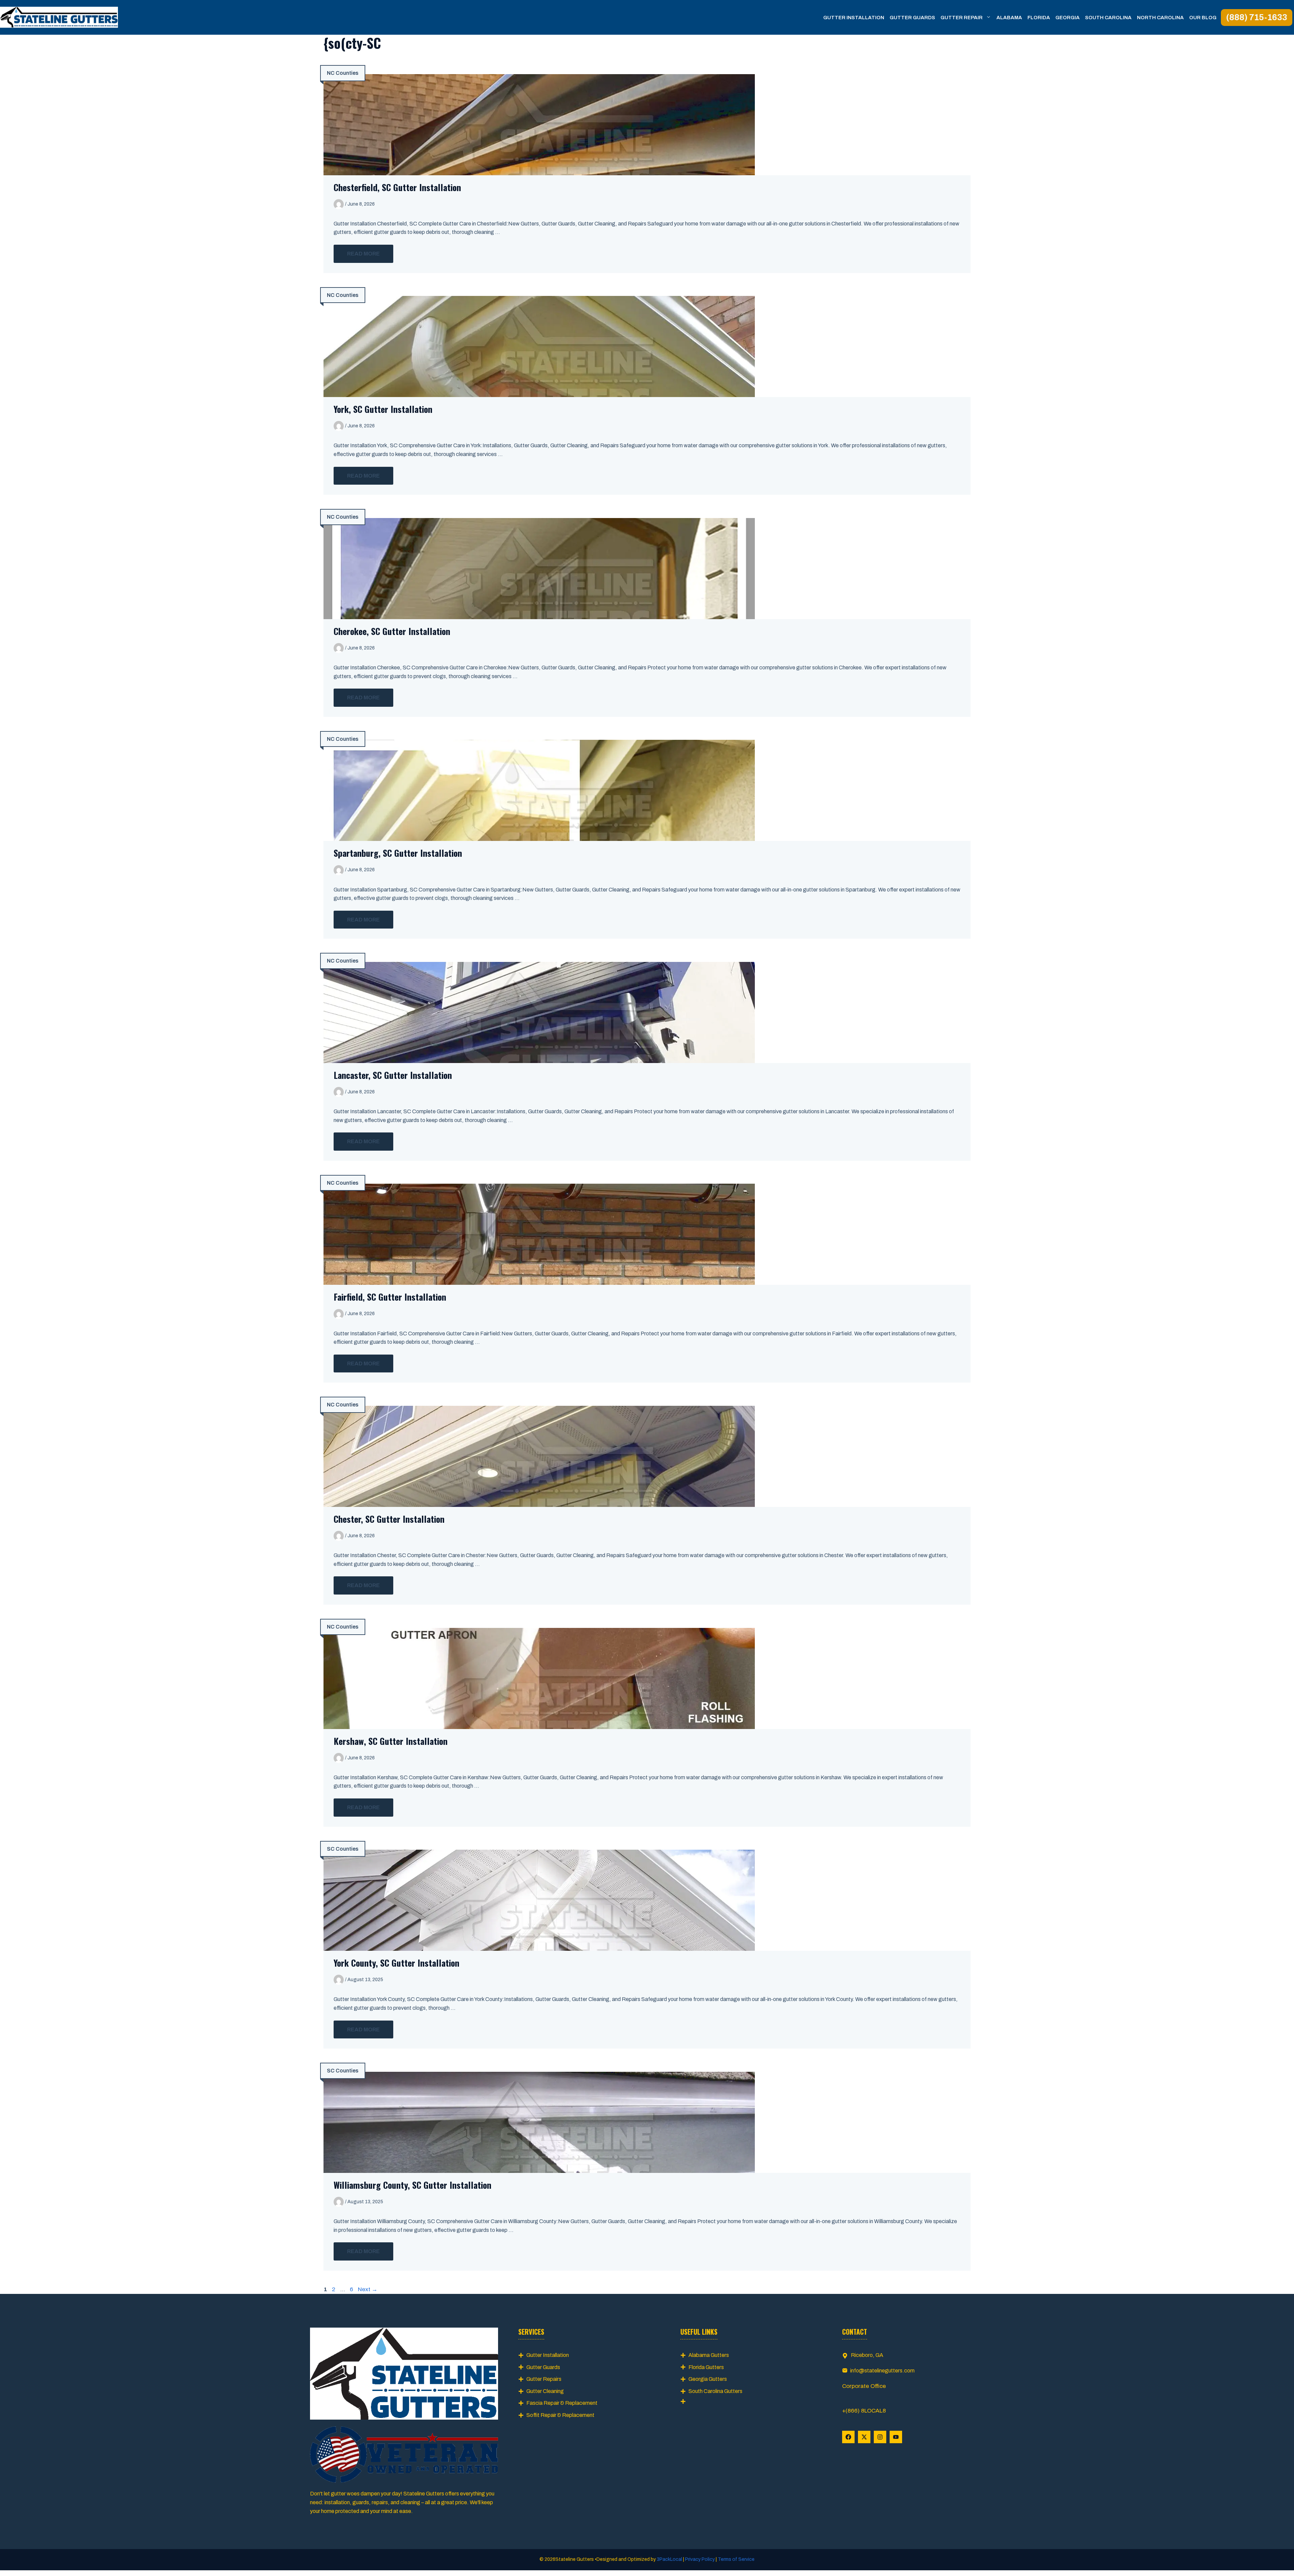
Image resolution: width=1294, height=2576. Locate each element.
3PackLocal (670, 2559)
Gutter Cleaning (545, 2391)
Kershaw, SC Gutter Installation (391, 1741)
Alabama (1009, 18)
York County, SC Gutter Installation (396, 1963)
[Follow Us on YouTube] (896, 2437)
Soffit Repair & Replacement (560, 2415)
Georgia (1068, 18)
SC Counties (343, 1849)
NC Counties (343, 73)
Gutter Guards (912, 18)
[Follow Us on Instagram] (880, 2437)
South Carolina (1108, 18)
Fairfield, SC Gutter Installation (390, 1297)
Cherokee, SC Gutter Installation (392, 631)
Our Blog (1203, 18)
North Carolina (1160, 18)
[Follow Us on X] (864, 2437)
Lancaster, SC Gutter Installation (393, 1075)
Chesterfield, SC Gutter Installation (397, 187)
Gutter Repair (962, 18)
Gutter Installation (854, 18)
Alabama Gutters (709, 2355)
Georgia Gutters (708, 2379)
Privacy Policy (700, 2559)
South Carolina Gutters (715, 2391)
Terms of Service (736, 2559)
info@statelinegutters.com (882, 2371)
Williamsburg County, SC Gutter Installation (412, 2185)
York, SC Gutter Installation (383, 409)
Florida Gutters (706, 2367)
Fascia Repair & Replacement (562, 2403)
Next (368, 2289)
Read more (363, 254)
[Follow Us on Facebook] (848, 2437)
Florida (1039, 18)
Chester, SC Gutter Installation (389, 1519)
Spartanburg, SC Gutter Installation (398, 853)
